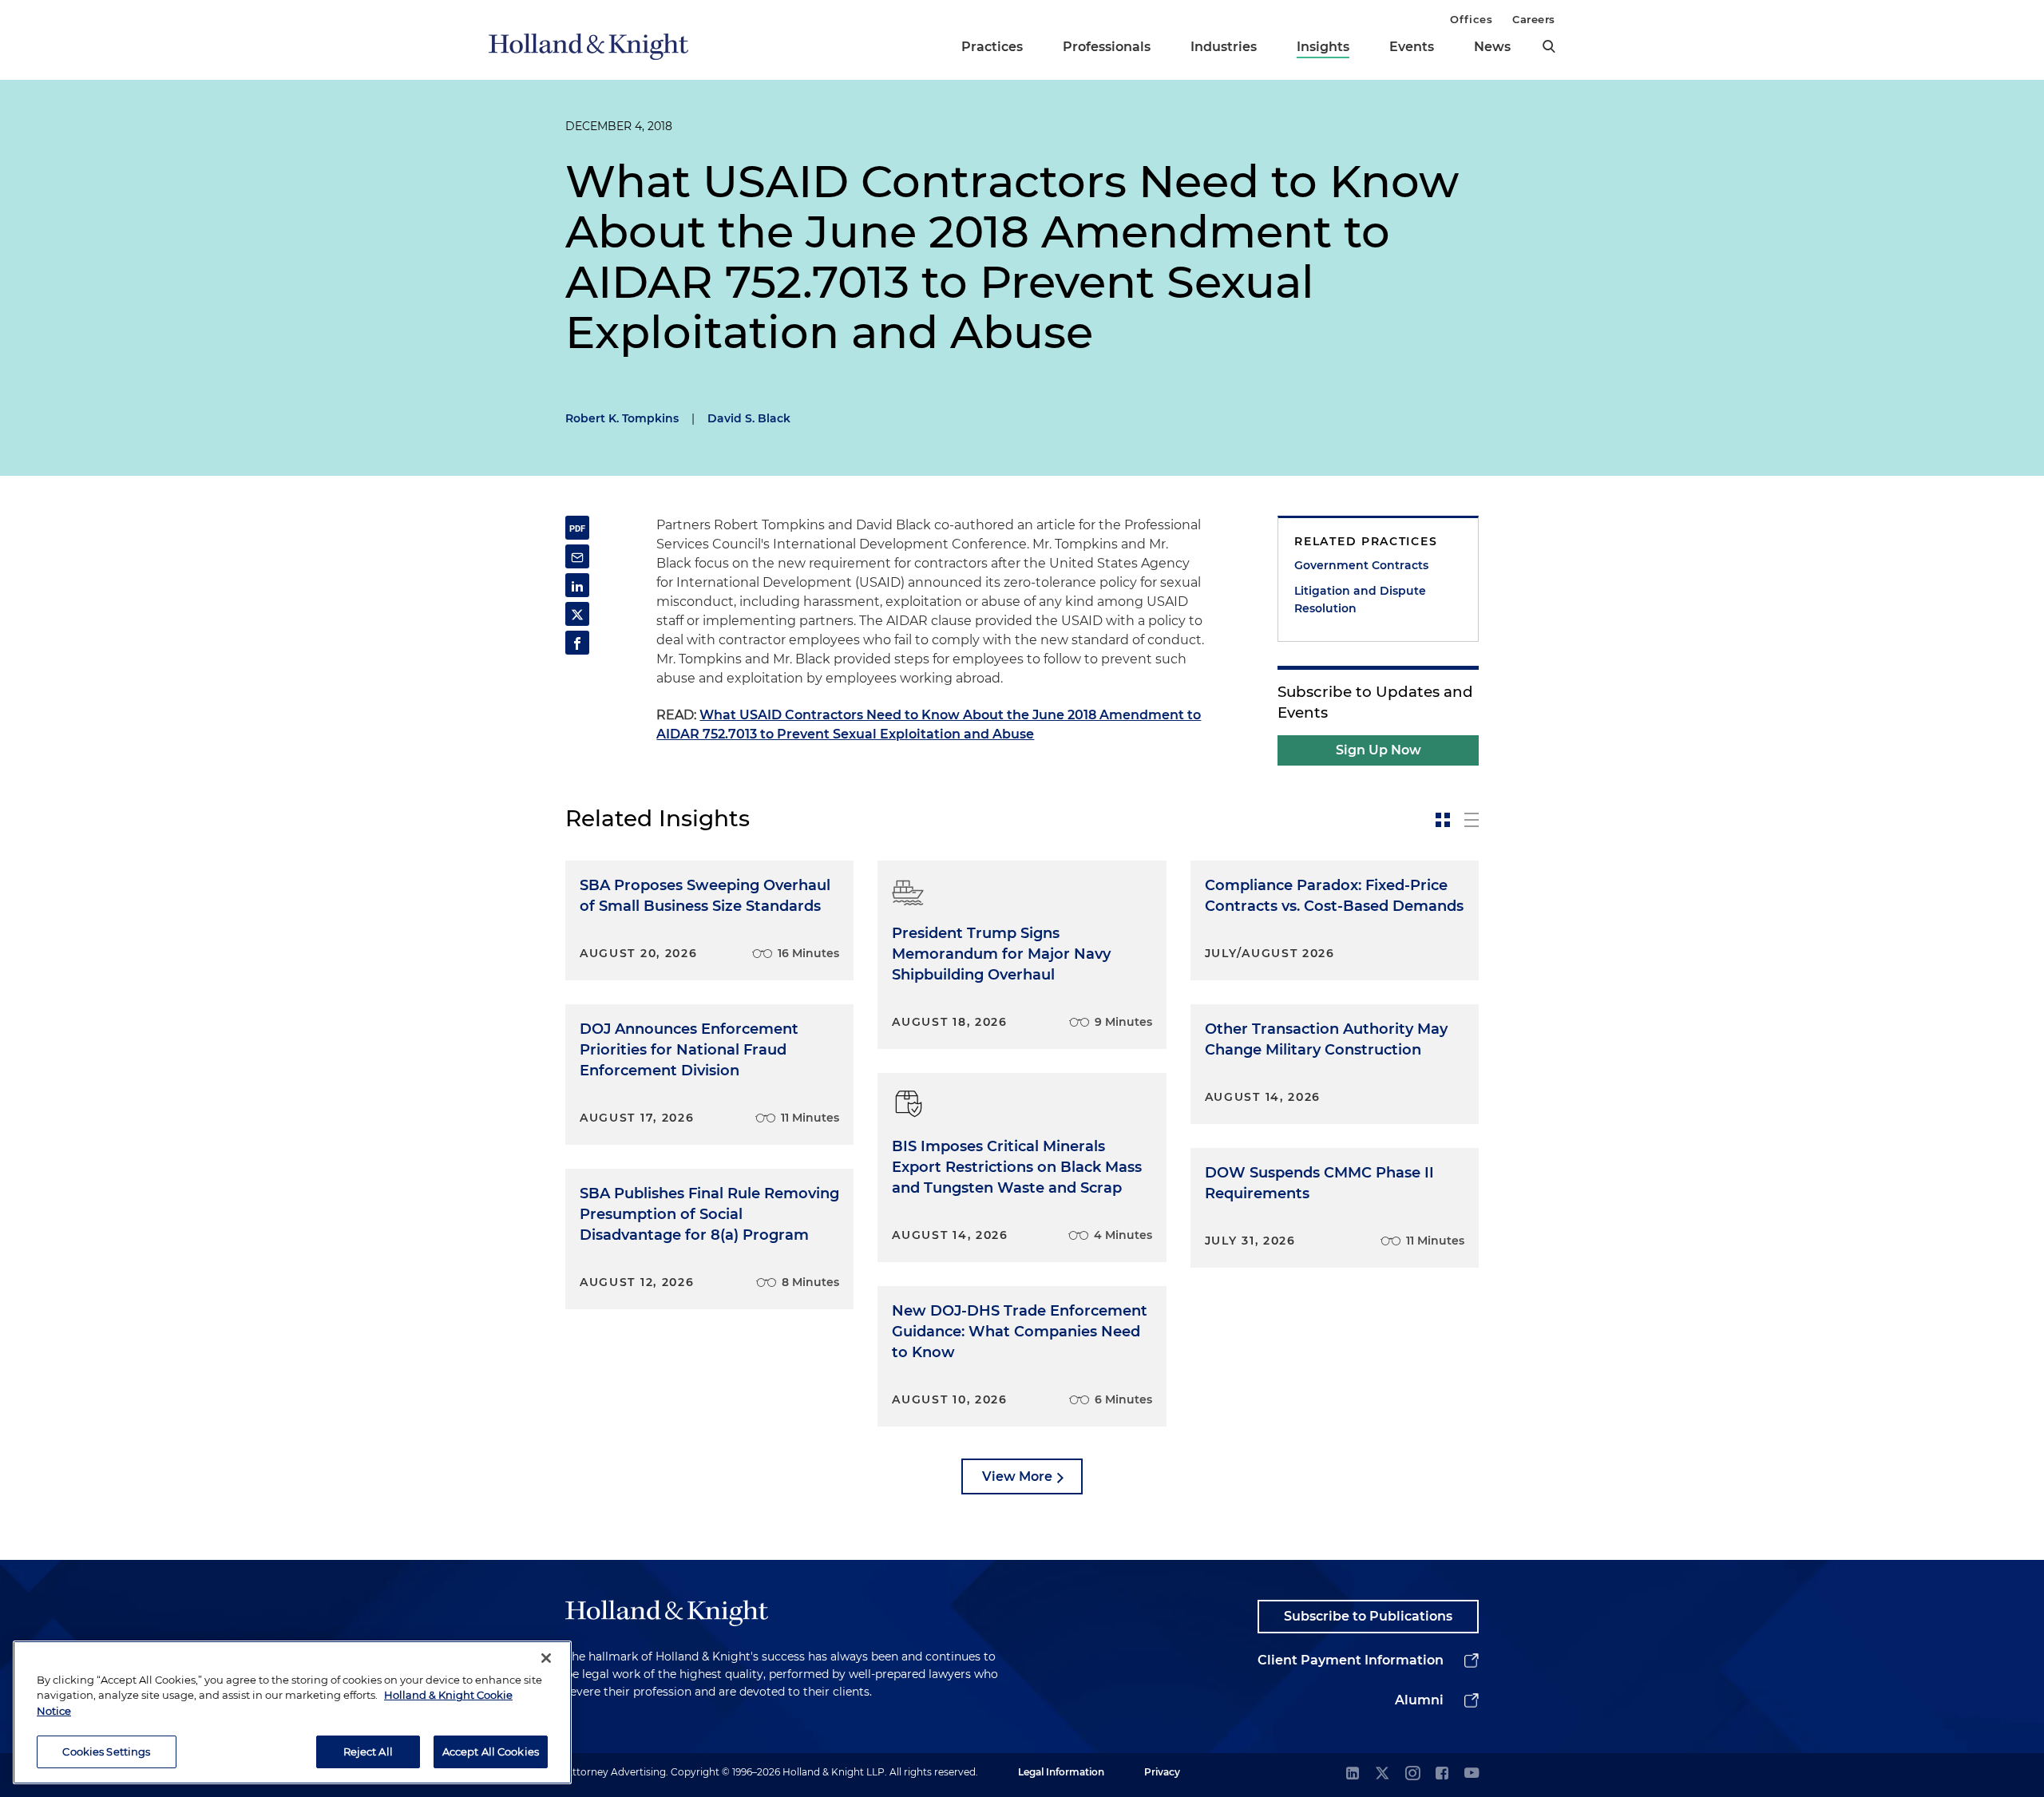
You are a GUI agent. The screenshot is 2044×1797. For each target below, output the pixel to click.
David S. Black (749, 418)
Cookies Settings (106, 1751)
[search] (1549, 46)
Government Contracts (1361, 565)
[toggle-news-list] (1472, 820)
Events (1412, 47)
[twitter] (1382, 1774)
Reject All (368, 1751)
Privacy (1162, 1772)
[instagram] (1412, 1774)
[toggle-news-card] (1443, 820)
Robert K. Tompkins (622, 418)
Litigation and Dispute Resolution (1360, 600)
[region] (292, 1712)
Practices (992, 47)
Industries (1224, 47)
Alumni (1419, 1700)
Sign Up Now (1379, 750)
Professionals (1107, 47)
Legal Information (1061, 1772)
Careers (1534, 19)
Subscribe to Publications (1368, 1616)
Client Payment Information (1351, 1660)
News (1492, 47)
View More (1017, 1476)
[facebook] (1442, 1774)
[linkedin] (1353, 1774)
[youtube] (1472, 1774)
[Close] (546, 1658)
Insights (1323, 47)
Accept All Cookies (491, 1751)
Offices (1471, 19)
